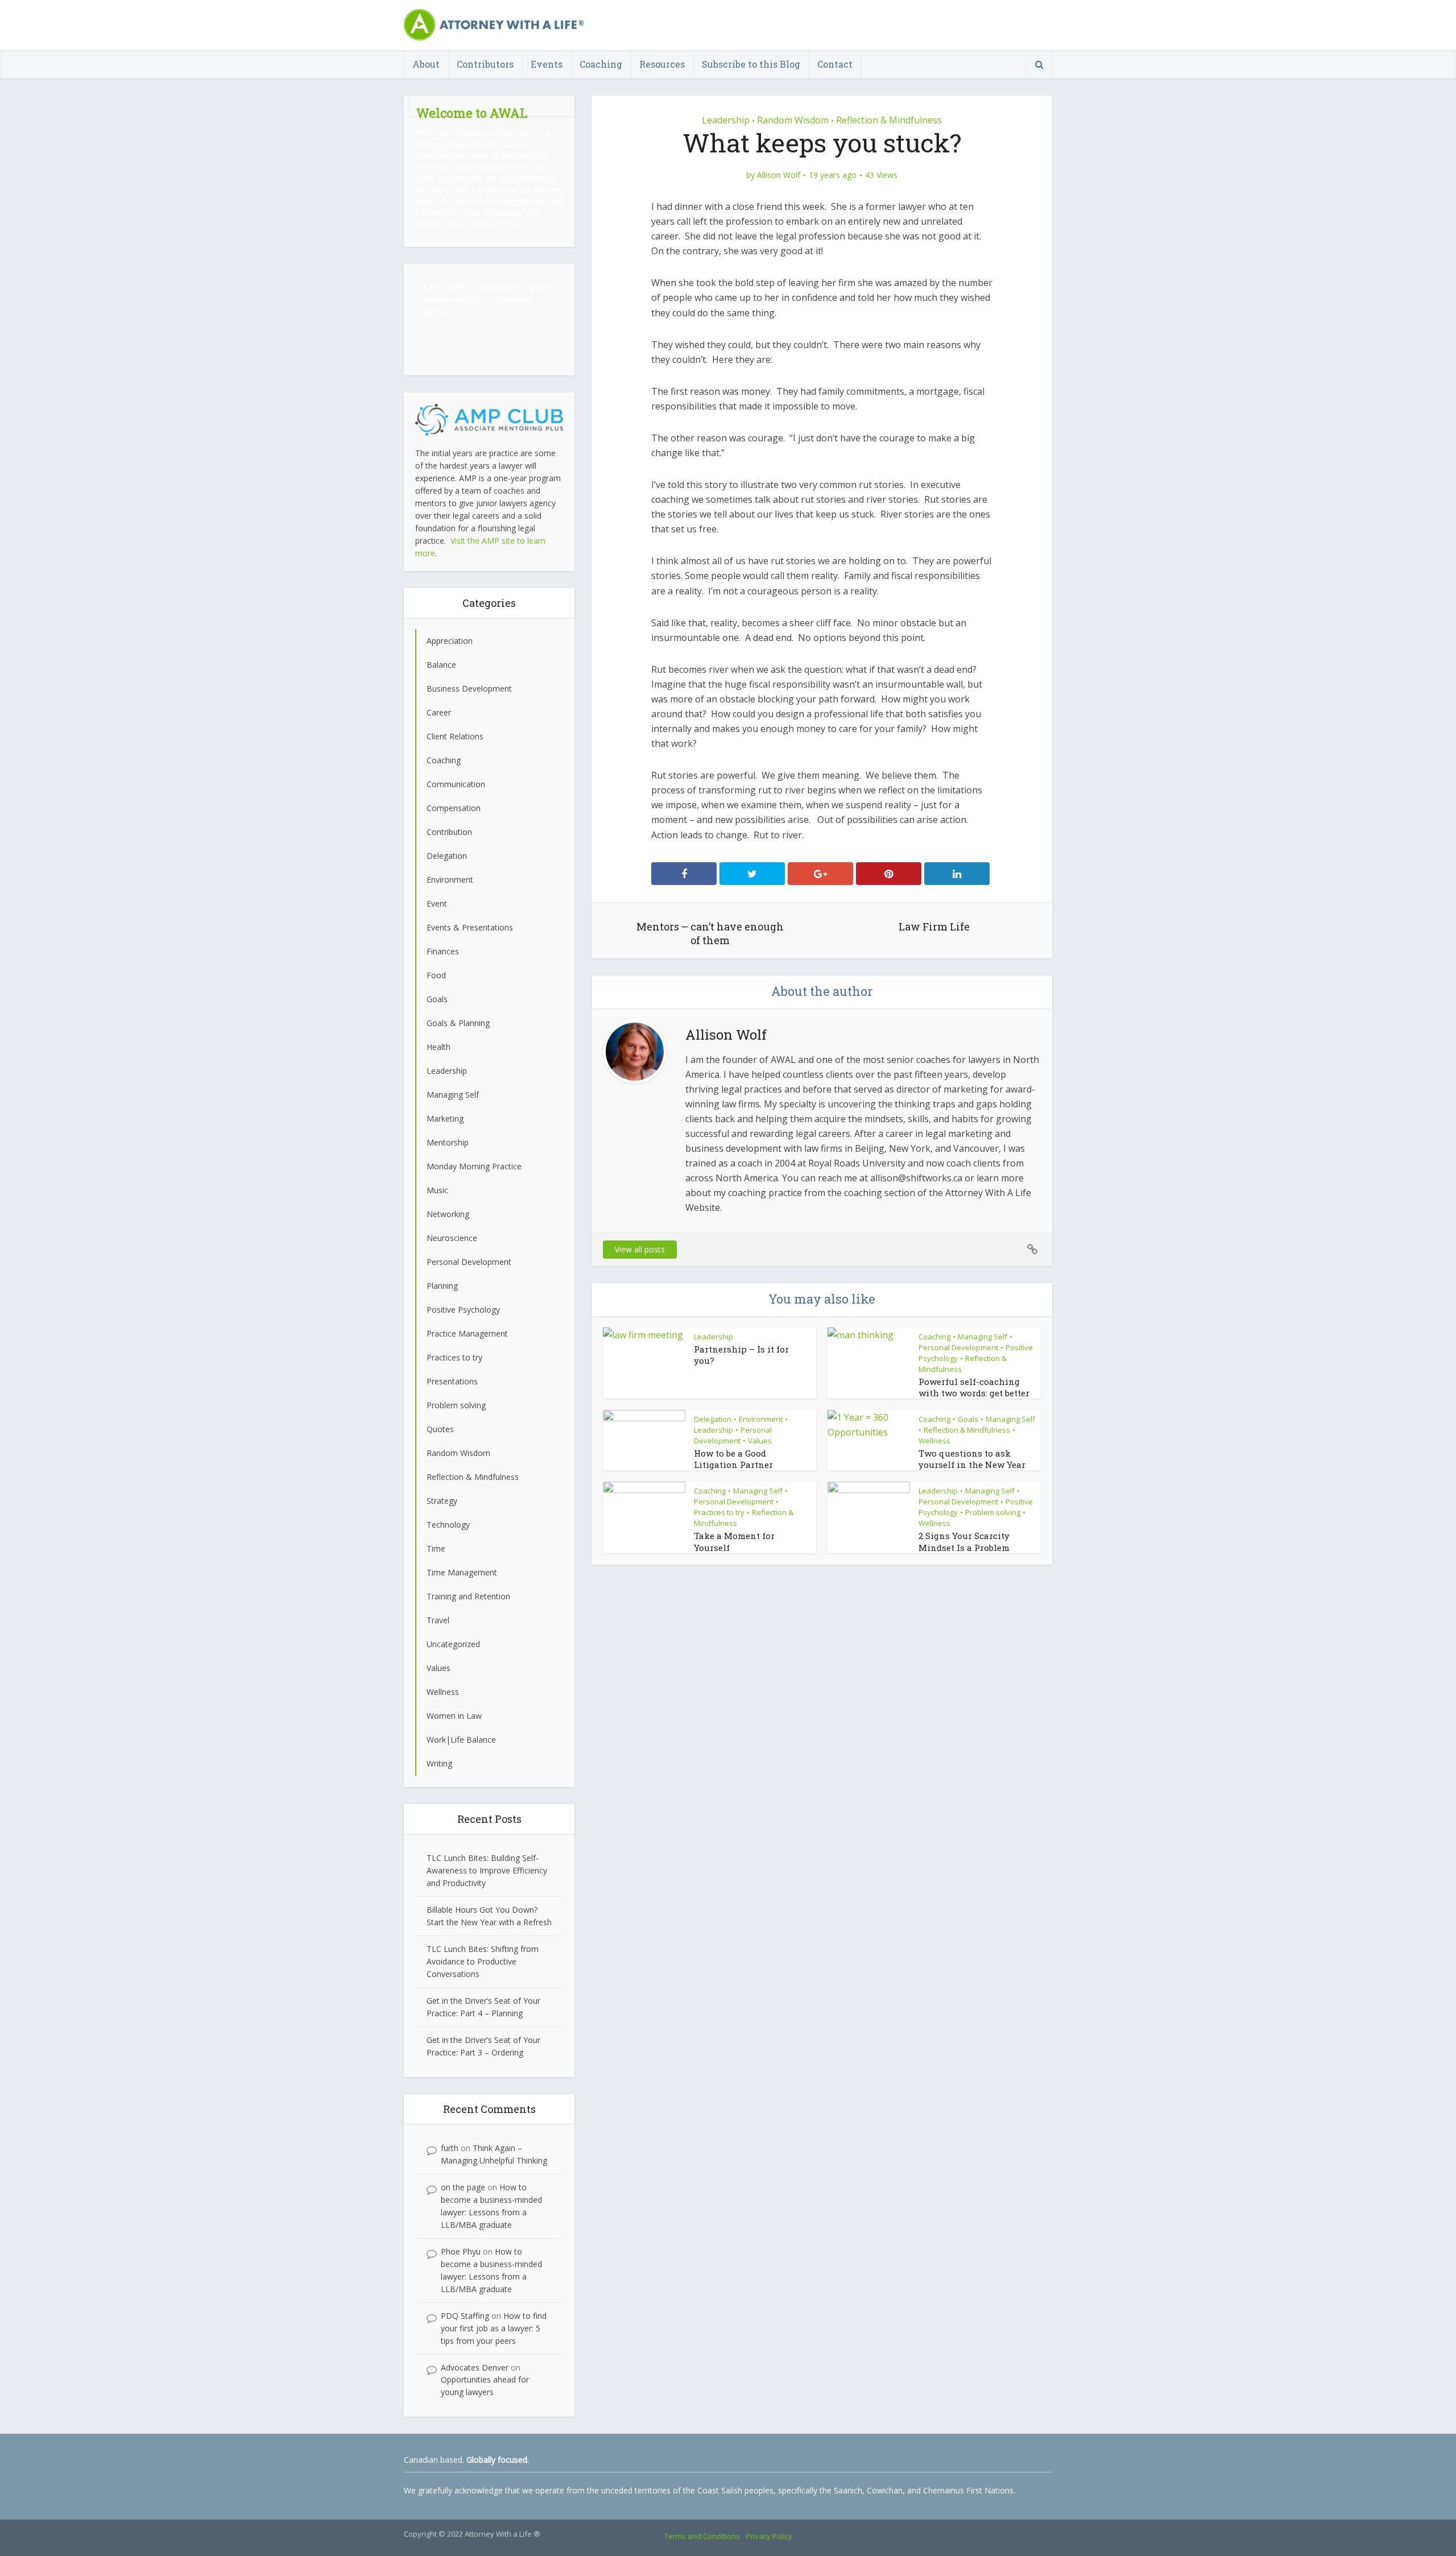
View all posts (640, 1249)
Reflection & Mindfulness (889, 120)
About (426, 64)
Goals (968, 1419)
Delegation (713, 1419)
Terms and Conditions (702, 2536)
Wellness (934, 1441)
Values (760, 1441)
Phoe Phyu (461, 2251)
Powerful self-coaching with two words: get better (974, 1387)
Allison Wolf (779, 175)
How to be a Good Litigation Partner (733, 1459)
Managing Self (983, 1337)
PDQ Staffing (465, 2316)
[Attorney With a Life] (495, 24)
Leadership (726, 120)
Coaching (601, 64)
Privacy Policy (769, 2536)
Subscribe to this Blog (751, 64)
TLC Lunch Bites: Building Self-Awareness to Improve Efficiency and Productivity (487, 1870)
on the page (463, 2187)
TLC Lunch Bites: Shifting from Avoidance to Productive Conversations (483, 1961)
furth (450, 2148)
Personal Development (958, 1347)
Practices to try (719, 1512)
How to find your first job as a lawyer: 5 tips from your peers (494, 2328)
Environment (761, 1419)
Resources (662, 64)
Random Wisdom (793, 120)
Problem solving (993, 1512)
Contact (835, 64)
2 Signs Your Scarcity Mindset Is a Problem (964, 1541)
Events (547, 64)
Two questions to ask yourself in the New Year (972, 1459)
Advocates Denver (475, 2367)
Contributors (485, 64)
